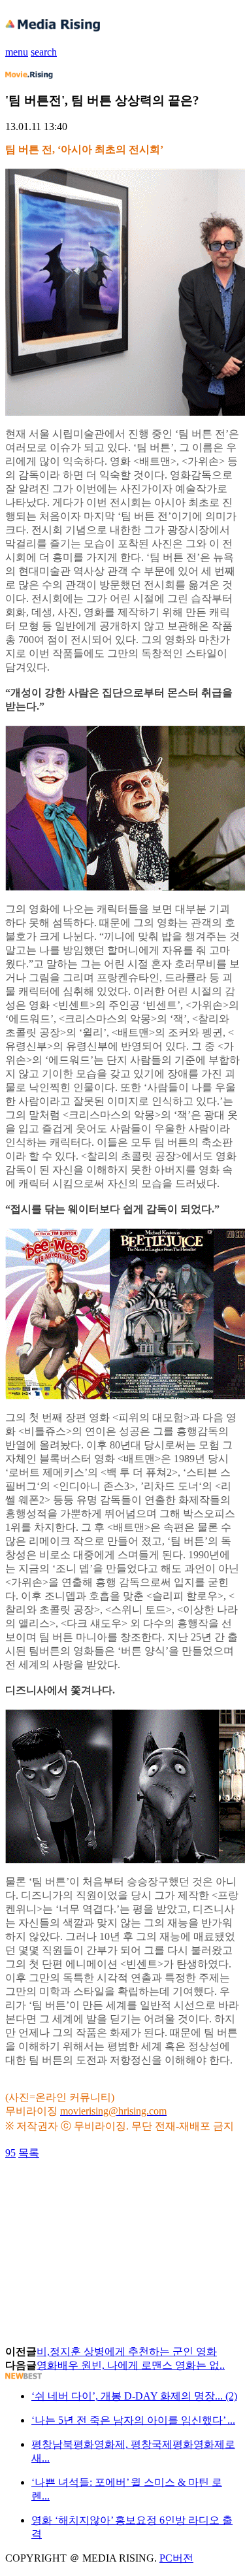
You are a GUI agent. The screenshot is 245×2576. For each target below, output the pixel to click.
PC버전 (176, 2558)
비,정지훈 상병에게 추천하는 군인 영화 (127, 2351)
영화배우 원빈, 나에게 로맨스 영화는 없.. (131, 2365)
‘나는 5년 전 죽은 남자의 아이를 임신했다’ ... (133, 2420)
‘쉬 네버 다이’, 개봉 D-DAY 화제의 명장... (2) (134, 2396)
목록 (29, 2153)
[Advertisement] (110, 2190)
